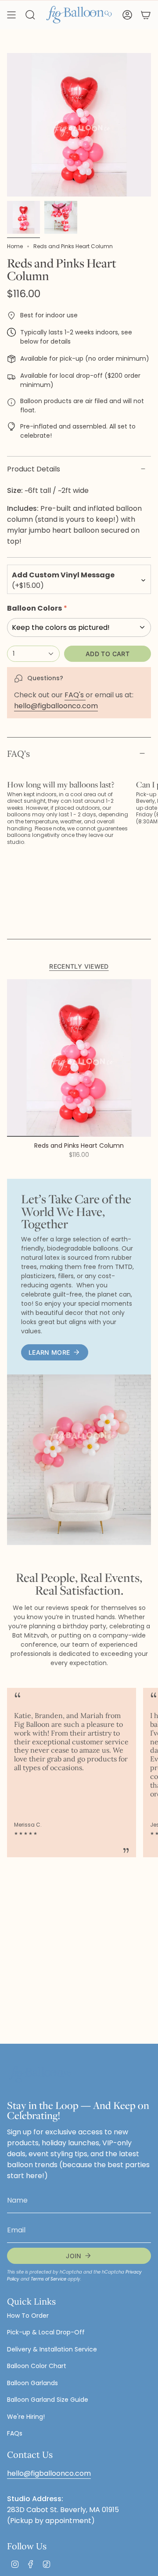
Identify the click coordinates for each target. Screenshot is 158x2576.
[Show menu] (11, 15)
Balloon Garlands (32, 2383)
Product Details (34, 469)
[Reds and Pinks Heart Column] (79, 1058)
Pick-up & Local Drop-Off (46, 2332)
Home (15, 246)
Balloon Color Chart (37, 2366)
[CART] (146, 15)
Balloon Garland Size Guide (48, 2400)
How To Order (28, 2316)
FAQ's (75, 695)
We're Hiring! (26, 2417)
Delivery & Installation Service (52, 2349)
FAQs (15, 2433)
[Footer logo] (40, 2075)
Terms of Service (48, 2279)
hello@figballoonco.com (56, 706)
